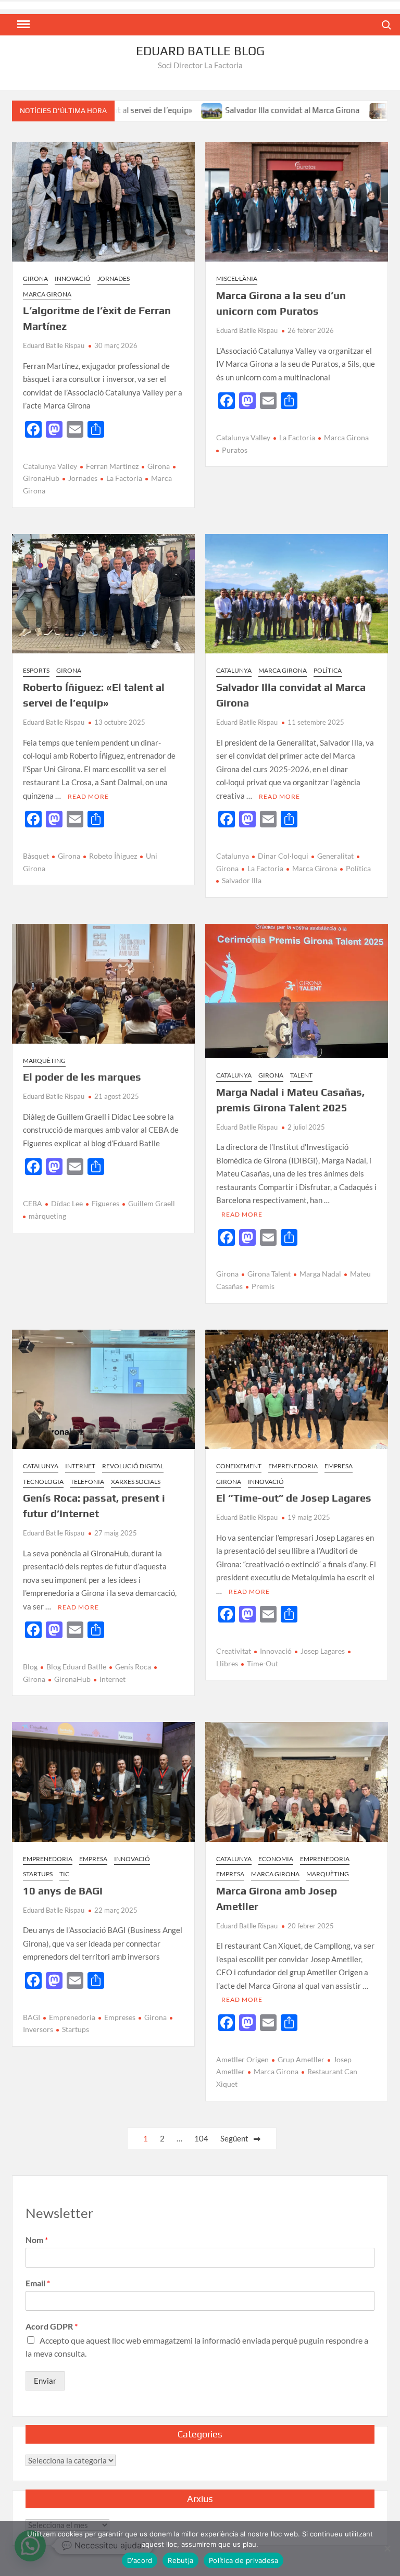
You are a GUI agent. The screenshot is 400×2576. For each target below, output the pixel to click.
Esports (36, 670)
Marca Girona (47, 294)
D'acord (140, 2560)
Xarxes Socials (136, 1482)
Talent (301, 1075)
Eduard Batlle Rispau (54, 345)
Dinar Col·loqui (283, 856)
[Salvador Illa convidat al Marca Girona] (163, 110)
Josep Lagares (323, 1651)
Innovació (73, 278)
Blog (30, 1667)
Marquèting (44, 1061)
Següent (234, 2138)
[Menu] (22, 24)
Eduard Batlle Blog (200, 51)
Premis (263, 1286)
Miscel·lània (237, 278)
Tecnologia (43, 1482)
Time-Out (262, 1663)
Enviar (45, 2381)
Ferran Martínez (112, 466)
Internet (80, 1466)
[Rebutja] (387, 2548)
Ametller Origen (242, 2059)
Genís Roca (133, 1667)
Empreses (120, 2017)
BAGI (32, 2017)
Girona (35, 278)
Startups (38, 1874)
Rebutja (180, 2560)
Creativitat (234, 1651)
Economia (276, 1859)
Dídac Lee (67, 1203)
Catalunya (234, 670)
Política (328, 670)
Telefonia (87, 1482)
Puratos (235, 450)
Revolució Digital (133, 1466)
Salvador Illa (242, 880)
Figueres (105, 1203)
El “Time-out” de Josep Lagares (294, 1498)
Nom (37, 2240)
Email (38, 2283)
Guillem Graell (152, 1203)
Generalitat (335, 856)
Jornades (114, 278)
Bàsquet (36, 856)
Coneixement (239, 1466)
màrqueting (47, 1216)
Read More (88, 796)
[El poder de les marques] (330, 110)
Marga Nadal (320, 1274)
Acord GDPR (52, 2326)
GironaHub (72, 1679)
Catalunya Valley (50, 466)
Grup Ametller (301, 2059)
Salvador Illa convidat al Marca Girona (243, 110)
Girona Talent (269, 1274)
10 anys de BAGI (63, 1891)
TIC (64, 1874)
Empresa (339, 1466)
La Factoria (124, 478)
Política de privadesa (243, 2560)
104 (201, 2138)
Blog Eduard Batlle (76, 1667)
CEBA (33, 1203)
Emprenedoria (293, 1466)
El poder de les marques (82, 1077)
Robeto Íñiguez (113, 856)
